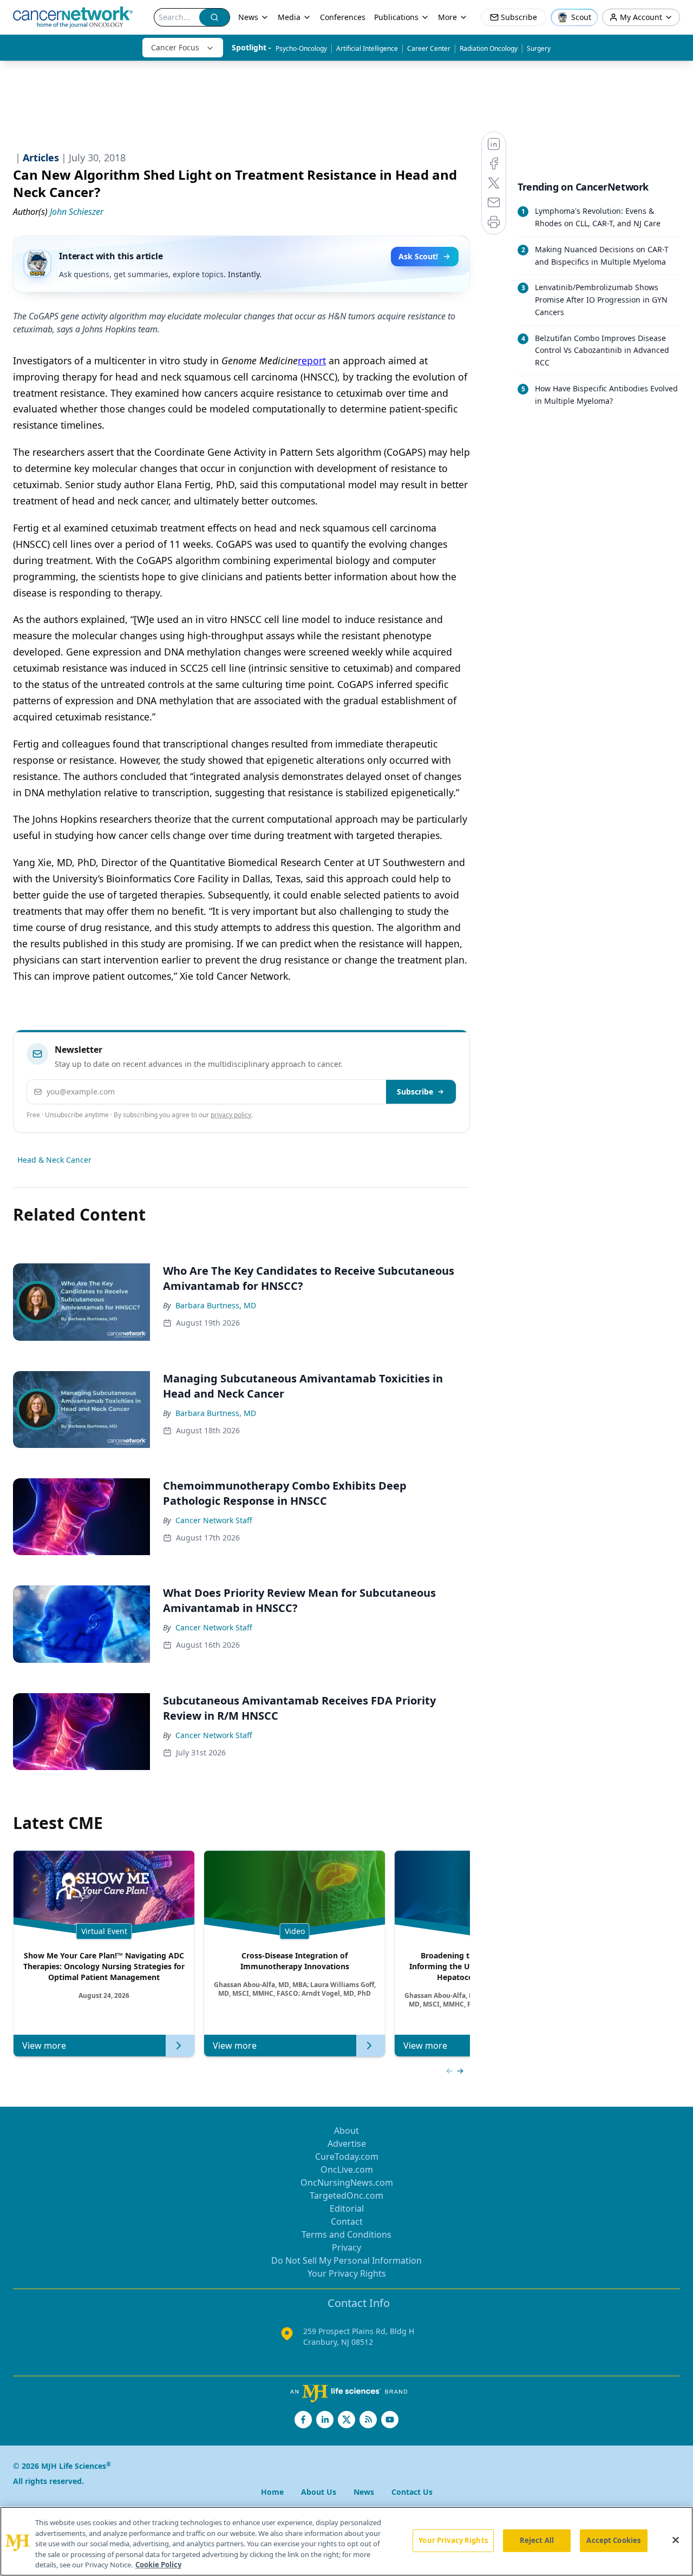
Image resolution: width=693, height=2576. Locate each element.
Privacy (346, 2247)
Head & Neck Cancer (54, 1160)
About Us (319, 2492)
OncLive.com (347, 2169)
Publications (396, 17)
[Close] (676, 2540)
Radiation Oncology (489, 48)
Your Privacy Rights (347, 2273)
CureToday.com (347, 2157)
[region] (346, 2541)
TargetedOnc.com (346, 2195)
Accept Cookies (613, 2540)
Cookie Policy (158, 2565)
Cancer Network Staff (214, 1520)
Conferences (343, 17)
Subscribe (415, 1092)
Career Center (429, 48)
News (248, 17)
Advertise (347, 2144)
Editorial (347, 2208)
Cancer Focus (175, 47)
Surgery (539, 48)
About (346, 2131)
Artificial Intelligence (367, 48)
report (312, 360)
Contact (347, 2221)
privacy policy (231, 1115)
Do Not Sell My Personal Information (346, 2260)
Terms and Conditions (346, 2234)
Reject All (537, 2540)
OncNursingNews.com (347, 2182)
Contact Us (412, 2492)
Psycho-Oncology (301, 48)
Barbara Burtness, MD (216, 1305)
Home (272, 2492)
